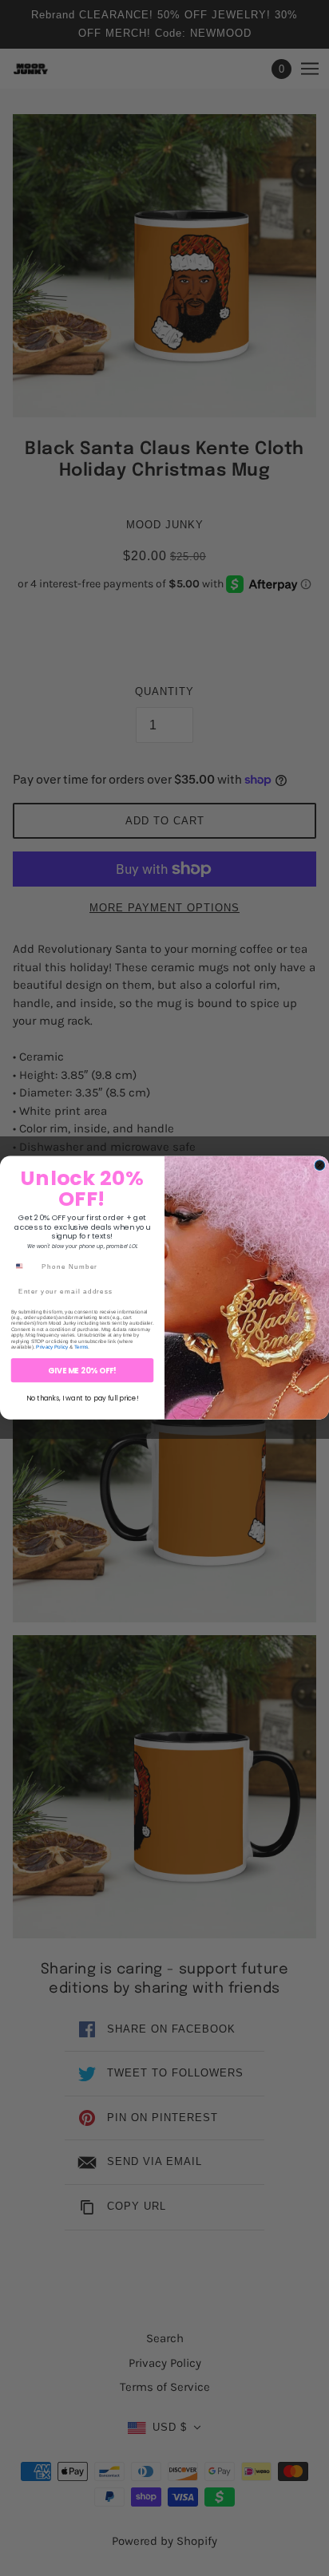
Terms (81, 1347)
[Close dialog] (320, 1166)
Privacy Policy (52, 1347)
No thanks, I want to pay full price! (83, 1399)
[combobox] (24, 1266)
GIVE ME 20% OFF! (82, 1371)
